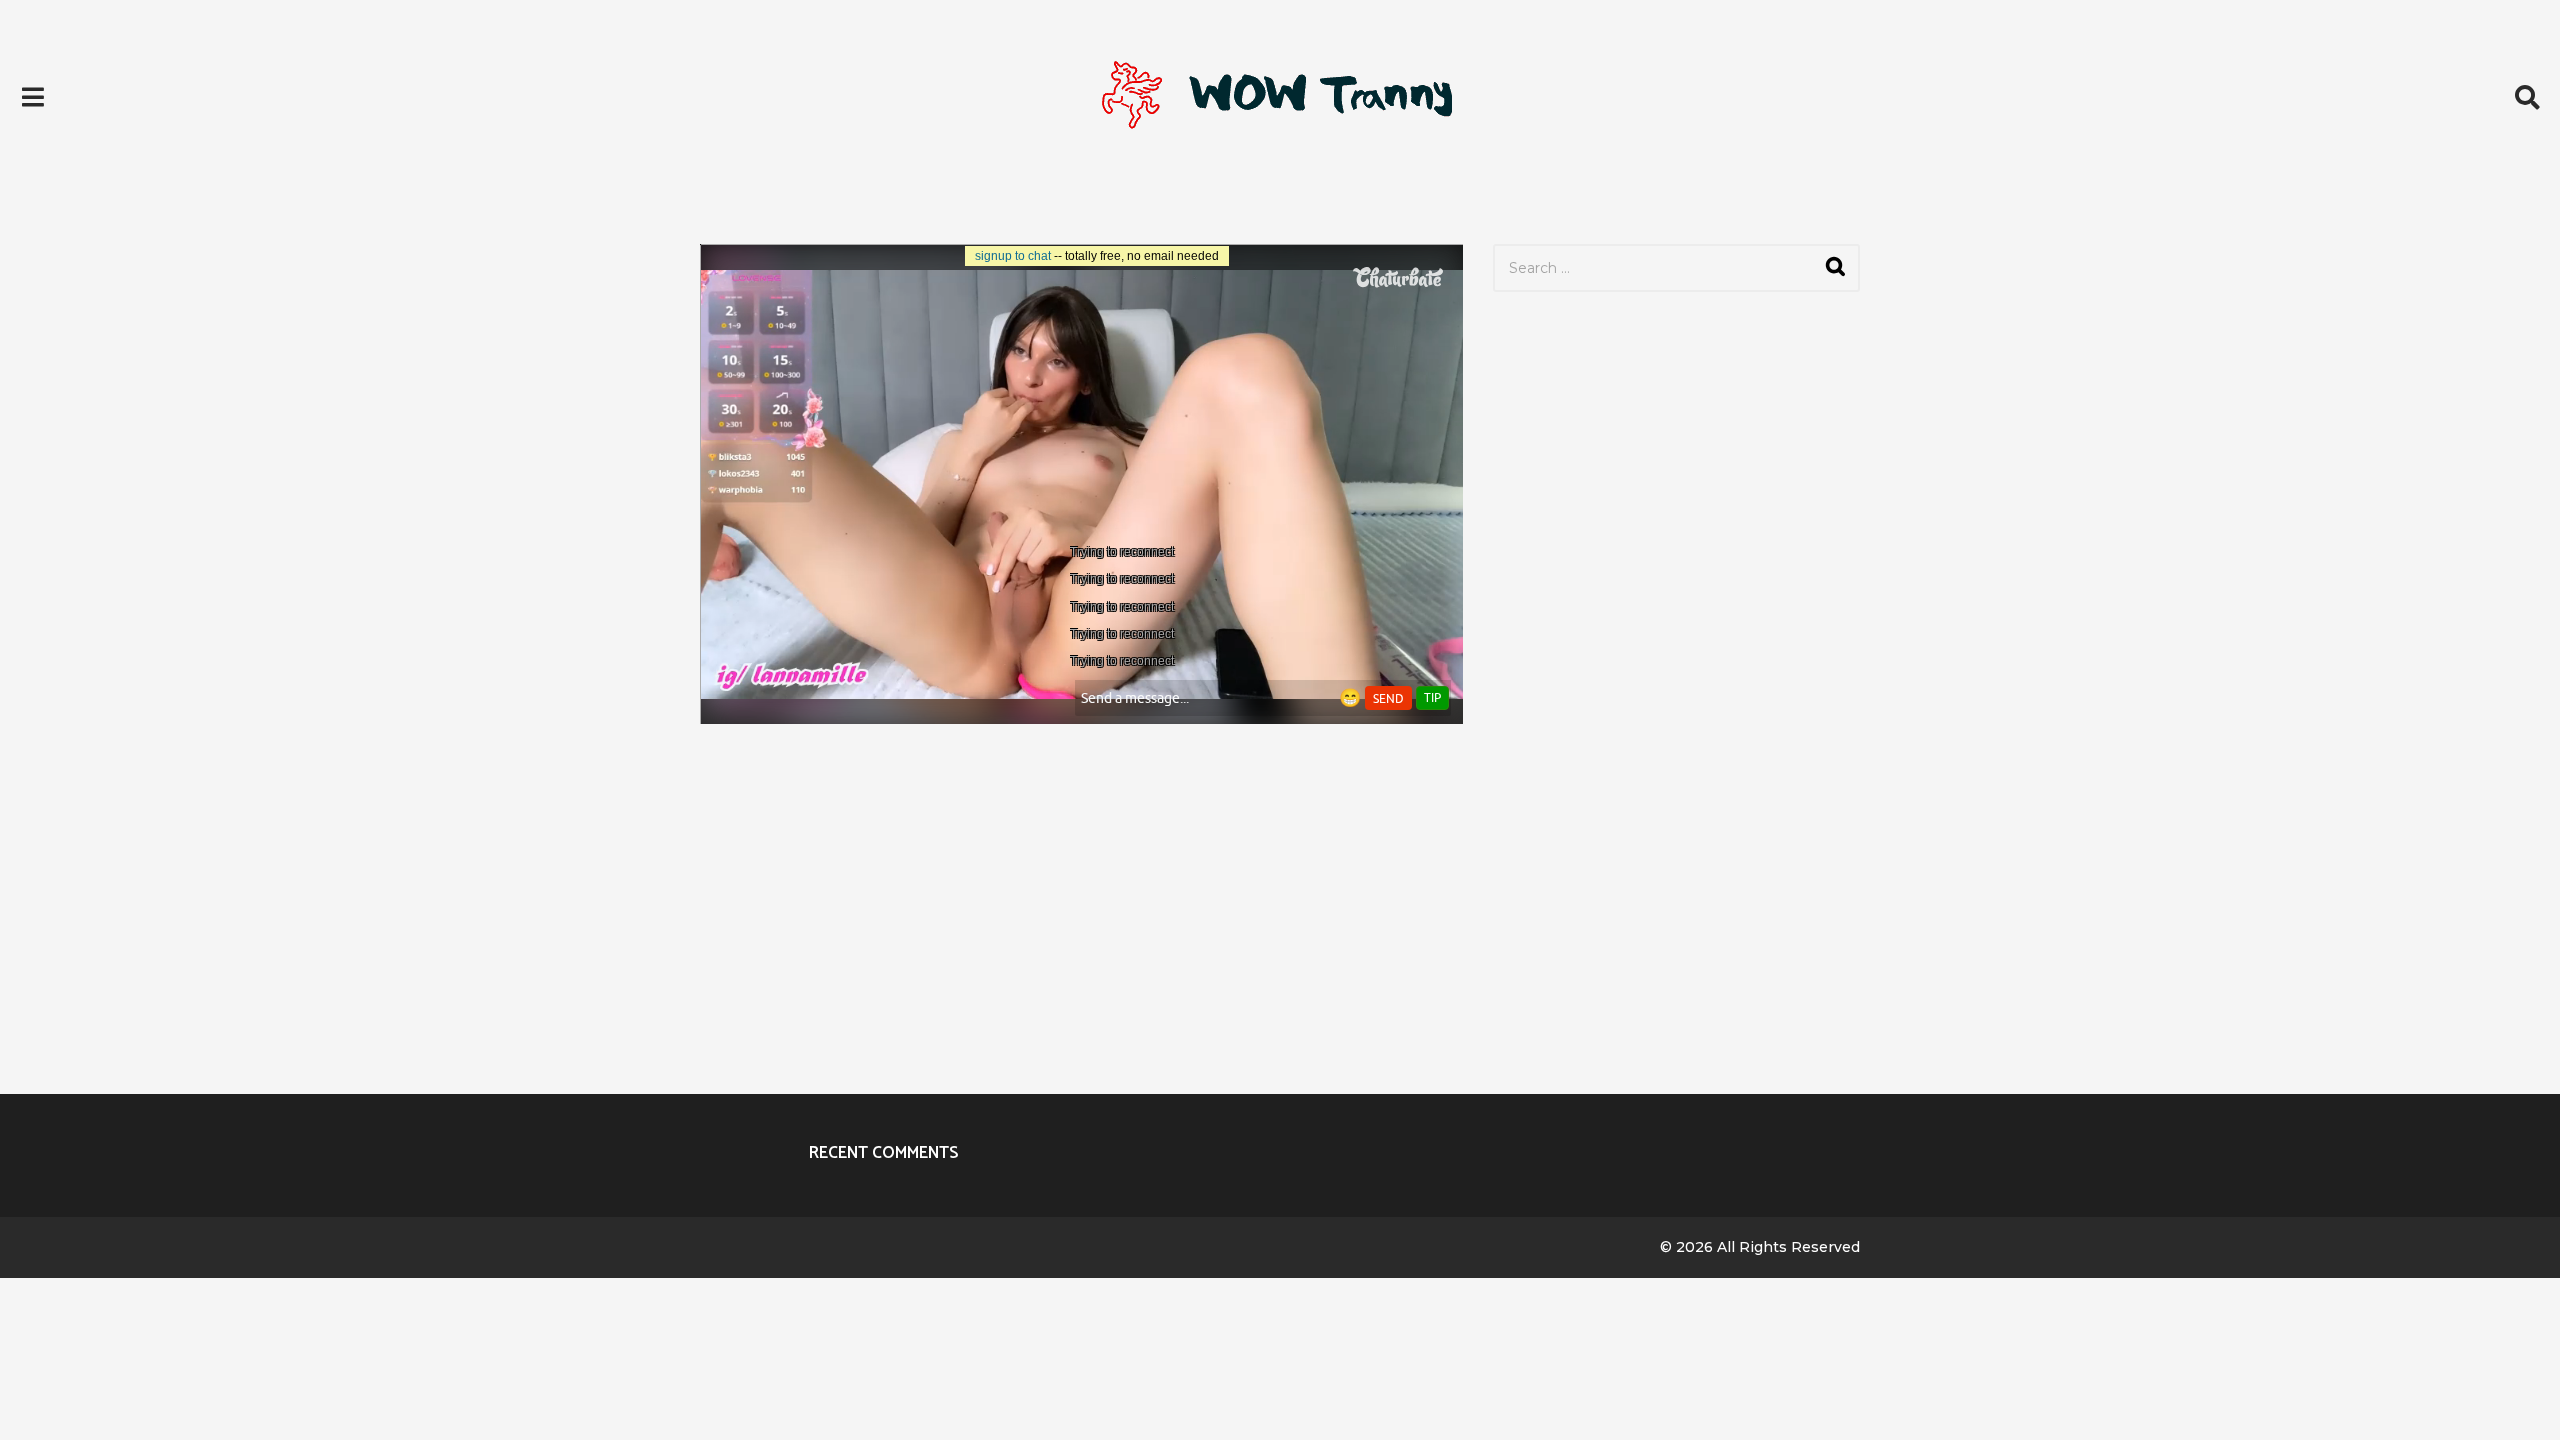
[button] (32, 97)
